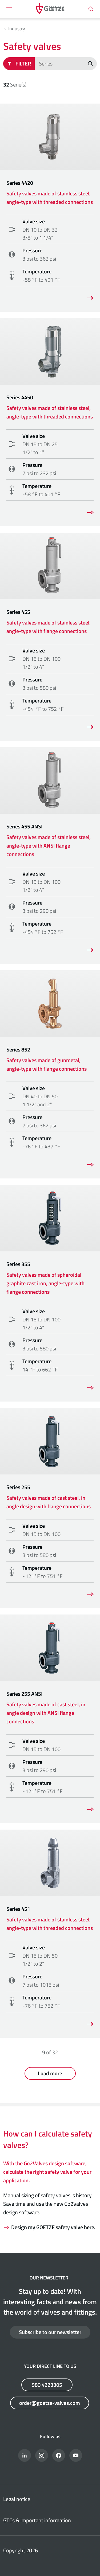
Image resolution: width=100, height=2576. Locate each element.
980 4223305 (47, 2385)
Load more (50, 2073)
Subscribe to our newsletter (50, 2332)
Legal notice (17, 2499)
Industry (17, 29)
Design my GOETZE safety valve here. (53, 2227)
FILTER (23, 63)
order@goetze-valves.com (50, 2403)
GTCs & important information (37, 2520)
